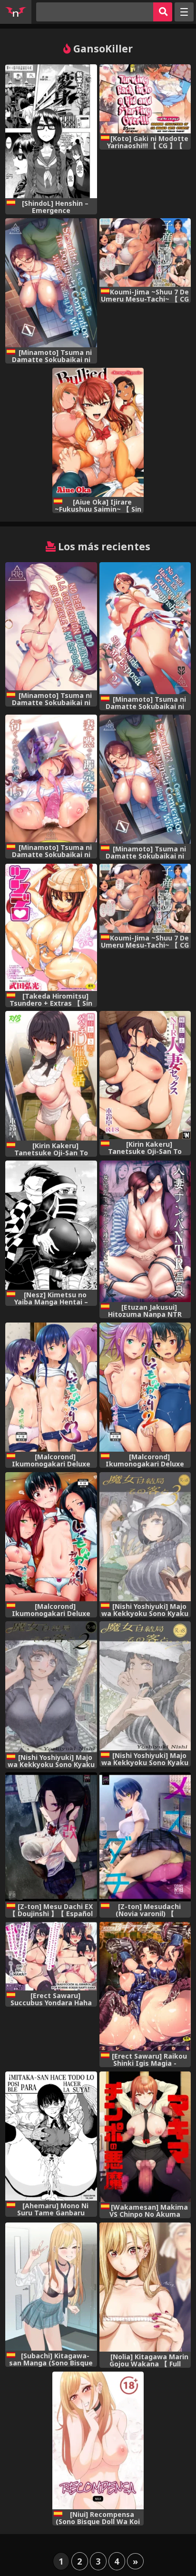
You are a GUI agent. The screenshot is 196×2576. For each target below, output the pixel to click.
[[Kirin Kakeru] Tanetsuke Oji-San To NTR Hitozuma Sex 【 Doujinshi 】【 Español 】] (145, 1075)
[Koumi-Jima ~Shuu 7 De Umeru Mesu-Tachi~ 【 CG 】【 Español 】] (145, 253)
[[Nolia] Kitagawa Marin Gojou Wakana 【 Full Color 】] (145, 2287)
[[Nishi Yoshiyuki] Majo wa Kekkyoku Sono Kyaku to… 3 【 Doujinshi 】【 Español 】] (145, 1537)
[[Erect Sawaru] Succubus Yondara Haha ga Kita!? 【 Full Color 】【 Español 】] (51, 1956)
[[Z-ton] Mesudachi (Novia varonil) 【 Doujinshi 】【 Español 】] (145, 1837)
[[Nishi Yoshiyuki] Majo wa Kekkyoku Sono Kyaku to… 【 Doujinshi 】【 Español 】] (145, 1686)
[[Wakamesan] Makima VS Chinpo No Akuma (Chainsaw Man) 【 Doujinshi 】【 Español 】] (145, 2137)
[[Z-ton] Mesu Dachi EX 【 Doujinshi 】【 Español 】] (51, 1837)
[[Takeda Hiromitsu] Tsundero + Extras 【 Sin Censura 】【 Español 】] (51, 927)
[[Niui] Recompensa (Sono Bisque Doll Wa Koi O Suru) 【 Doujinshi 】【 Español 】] (98, 2440)
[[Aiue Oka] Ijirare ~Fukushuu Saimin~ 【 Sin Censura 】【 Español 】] (98, 432)
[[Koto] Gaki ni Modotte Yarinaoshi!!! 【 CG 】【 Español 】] (145, 99)
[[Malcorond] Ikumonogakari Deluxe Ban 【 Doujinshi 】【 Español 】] (51, 1537)
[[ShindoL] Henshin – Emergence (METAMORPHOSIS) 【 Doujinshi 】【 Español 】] (51, 131)
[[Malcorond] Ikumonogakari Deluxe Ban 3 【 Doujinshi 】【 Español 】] (51, 1387)
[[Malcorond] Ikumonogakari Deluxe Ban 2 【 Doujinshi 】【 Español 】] (145, 1387)
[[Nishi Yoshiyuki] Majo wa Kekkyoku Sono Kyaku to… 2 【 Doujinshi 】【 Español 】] (51, 1687)
